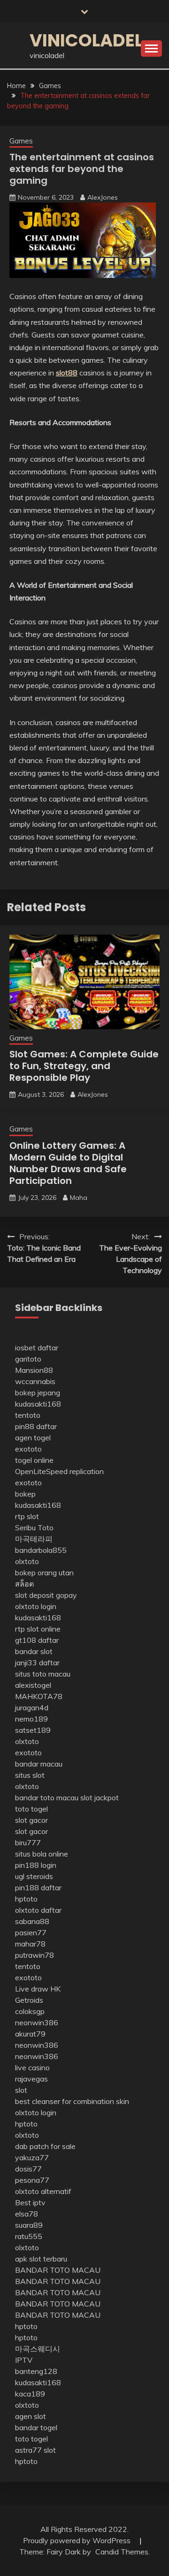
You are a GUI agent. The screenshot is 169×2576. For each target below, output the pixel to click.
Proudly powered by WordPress (78, 2540)
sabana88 (32, 1921)
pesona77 (32, 2180)
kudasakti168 (38, 1404)
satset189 (33, 1730)
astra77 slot (35, 2450)
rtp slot (27, 1516)
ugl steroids (34, 1876)
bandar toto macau (47, 1797)
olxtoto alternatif (43, 2191)
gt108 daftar (37, 1640)
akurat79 (30, 2034)
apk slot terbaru (41, 2259)
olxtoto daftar (38, 1910)
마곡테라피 (34, 1539)
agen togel (33, 1438)
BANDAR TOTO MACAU (58, 2270)
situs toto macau (43, 1674)
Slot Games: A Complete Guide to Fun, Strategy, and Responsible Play (84, 1066)
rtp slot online (38, 1629)
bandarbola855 (41, 1550)
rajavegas (31, 2079)
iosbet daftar (37, 1348)
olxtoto (27, 1561)
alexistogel (33, 1685)
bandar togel (36, 2427)
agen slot (31, 2416)
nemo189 (31, 1719)
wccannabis (35, 1381)
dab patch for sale (45, 2146)
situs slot (30, 1775)
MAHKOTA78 (39, 1696)
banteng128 (36, 2371)
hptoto (26, 1899)
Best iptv (30, 2202)
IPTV (24, 2360)
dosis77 (28, 2169)
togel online (34, 1460)
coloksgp (30, 2011)
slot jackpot (100, 1797)
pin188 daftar (38, 1887)
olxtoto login (36, 1606)
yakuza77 (32, 2157)
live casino (32, 2067)
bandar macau (39, 1764)
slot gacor (31, 1820)
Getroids (29, 2000)
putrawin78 (35, 1955)
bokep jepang (38, 1393)
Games (21, 141)
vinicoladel (86, 40)
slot (21, 2090)
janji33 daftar (37, 1662)
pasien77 (31, 1932)
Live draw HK (38, 1989)
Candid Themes (122, 2552)
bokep (25, 1494)
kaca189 (30, 2394)
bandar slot (34, 1651)
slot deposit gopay (46, 1595)
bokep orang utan (44, 1573)
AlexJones (103, 197)
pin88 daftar (36, 1426)
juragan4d (32, 1707)
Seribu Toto (34, 1528)
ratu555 (29, 2236)
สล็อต (24, 1584)
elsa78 (27, 2214)
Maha (79, 1198)
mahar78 (30, 1944)
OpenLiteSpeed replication (59, 1471)
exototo (28, 1449)
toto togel (31, 1809)
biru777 (28, 1842)
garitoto (28, 1359)
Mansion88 (34, 1370)
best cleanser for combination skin (72, 2101)
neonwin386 (37, 2022)
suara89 (29, 2225)
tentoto (28, 1415)
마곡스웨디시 (38, 2349)
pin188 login (36, 1865)
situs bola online (42, 1854)
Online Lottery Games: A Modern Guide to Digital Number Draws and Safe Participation (68, 1163)
